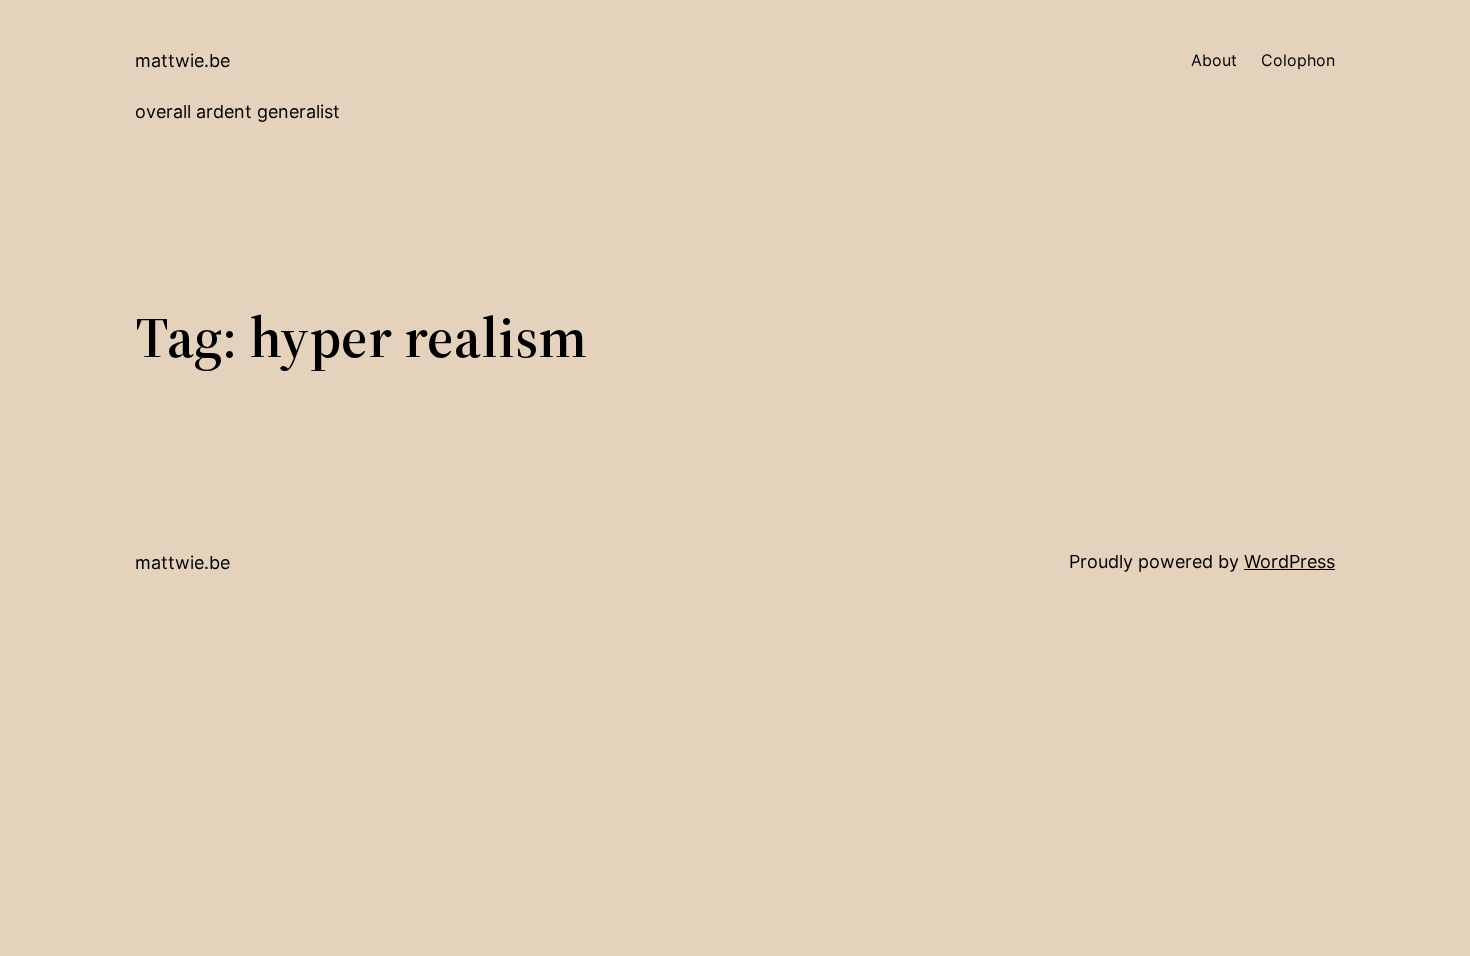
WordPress (1289, 561)
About (1214, 60)
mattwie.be (182, 60)
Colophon (1298, 60)
